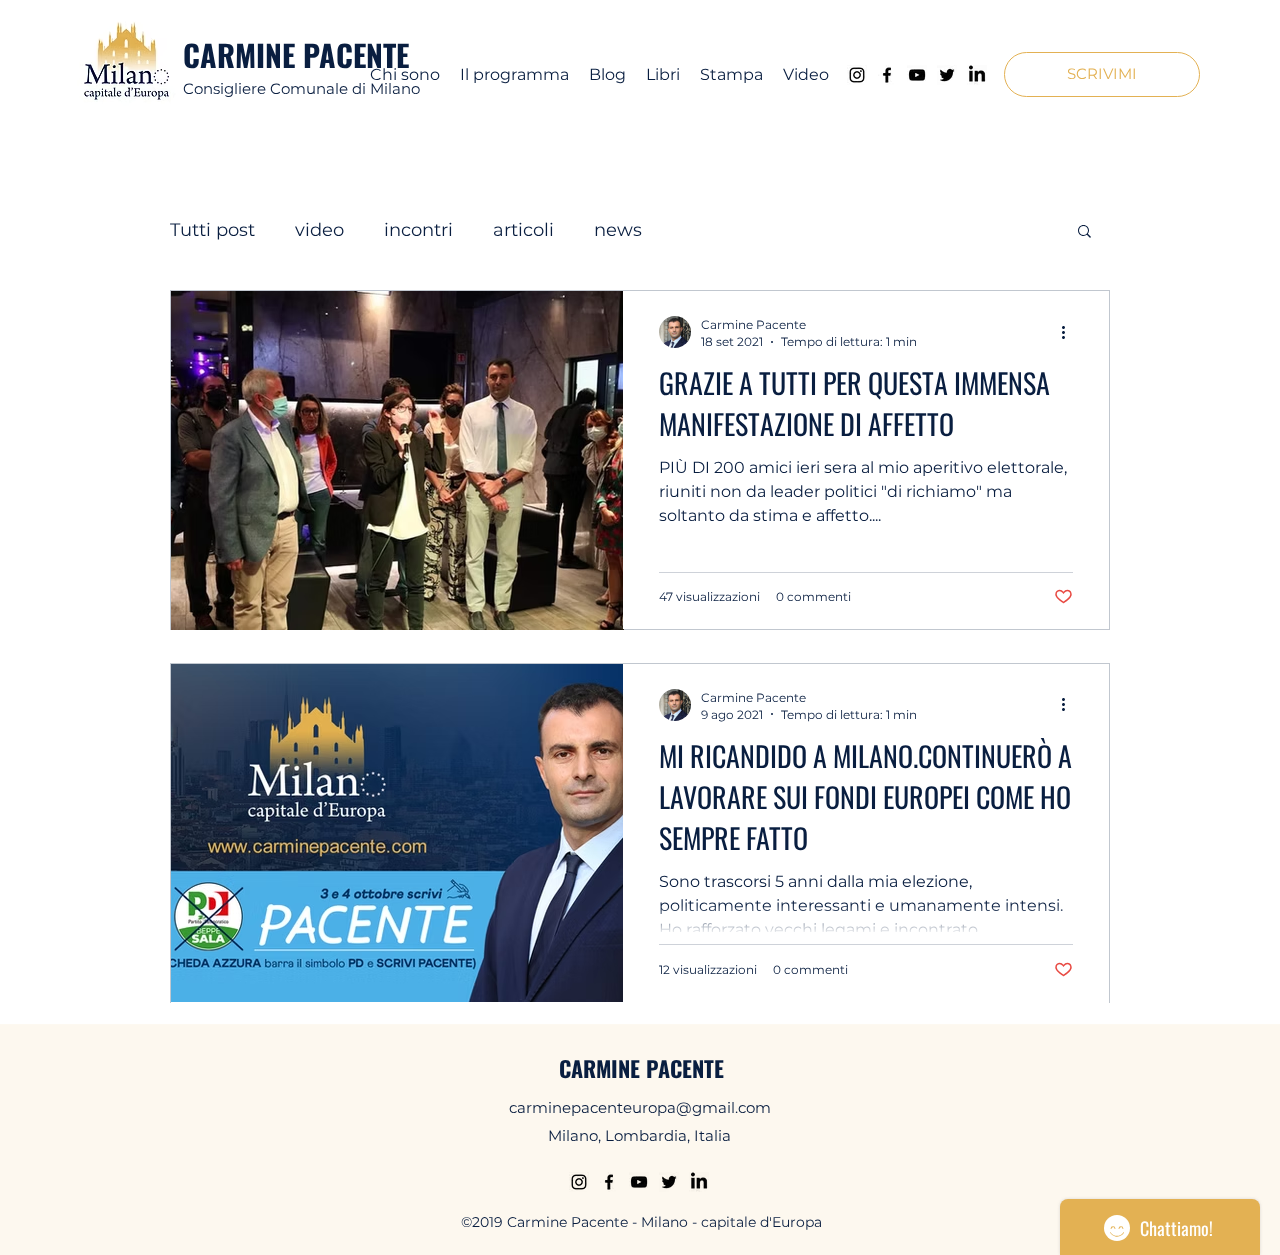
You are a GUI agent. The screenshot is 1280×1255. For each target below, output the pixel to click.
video (319, 230)
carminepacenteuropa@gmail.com (640, 1107)
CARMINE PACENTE (296, 54)
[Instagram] (857, 75)
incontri (418, 230)
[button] (1102, 74)
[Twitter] (947, 75)
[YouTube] (917, 75)
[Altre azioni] (1070, 332)
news (618, 230)
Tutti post (212, 230)
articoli (523, 230)
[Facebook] (887, 75)
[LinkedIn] (977, 75)
